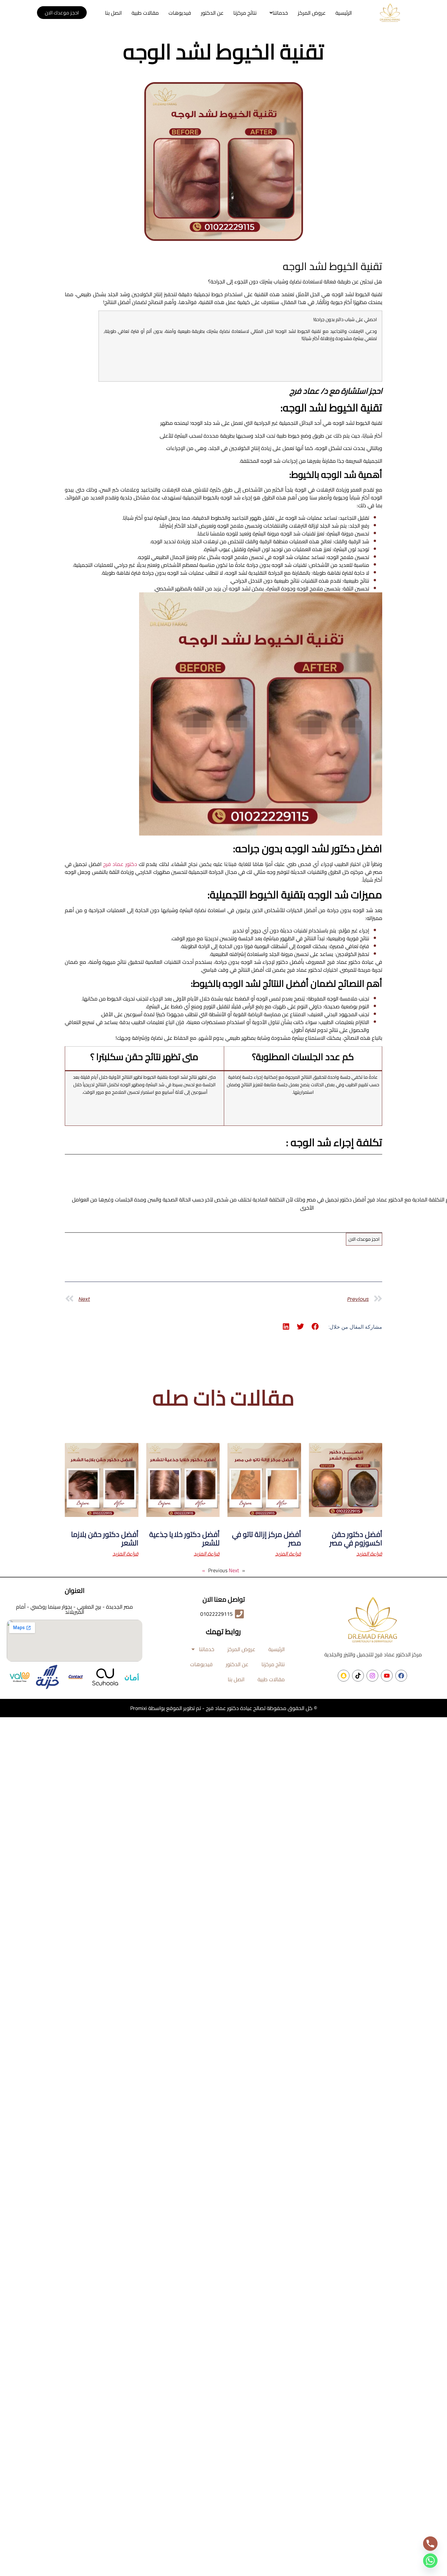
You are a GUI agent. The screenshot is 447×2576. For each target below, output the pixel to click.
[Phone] (430, 2544)
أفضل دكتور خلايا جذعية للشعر (184, 1539)
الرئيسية (344, 13)
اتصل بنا (113, 13)
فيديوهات (180, 13)
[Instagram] (372, 1676)
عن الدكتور (212, 13)
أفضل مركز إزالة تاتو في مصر (267, 1539)
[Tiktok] (358, 1676)
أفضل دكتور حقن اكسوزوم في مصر (356, 1539)
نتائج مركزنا (245, 13)
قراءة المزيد (369, 1554)
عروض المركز (312, 13)
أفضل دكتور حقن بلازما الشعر (105, 1539)
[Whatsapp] (430, 2561)
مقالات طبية (145, 13)
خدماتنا (280, 13)
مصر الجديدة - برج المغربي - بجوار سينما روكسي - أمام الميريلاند (74, 1609)
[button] (277, 13)
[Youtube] (387, 1676)
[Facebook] (401, 1676)
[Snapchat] (344, 1676)
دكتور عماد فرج (120, 864)
